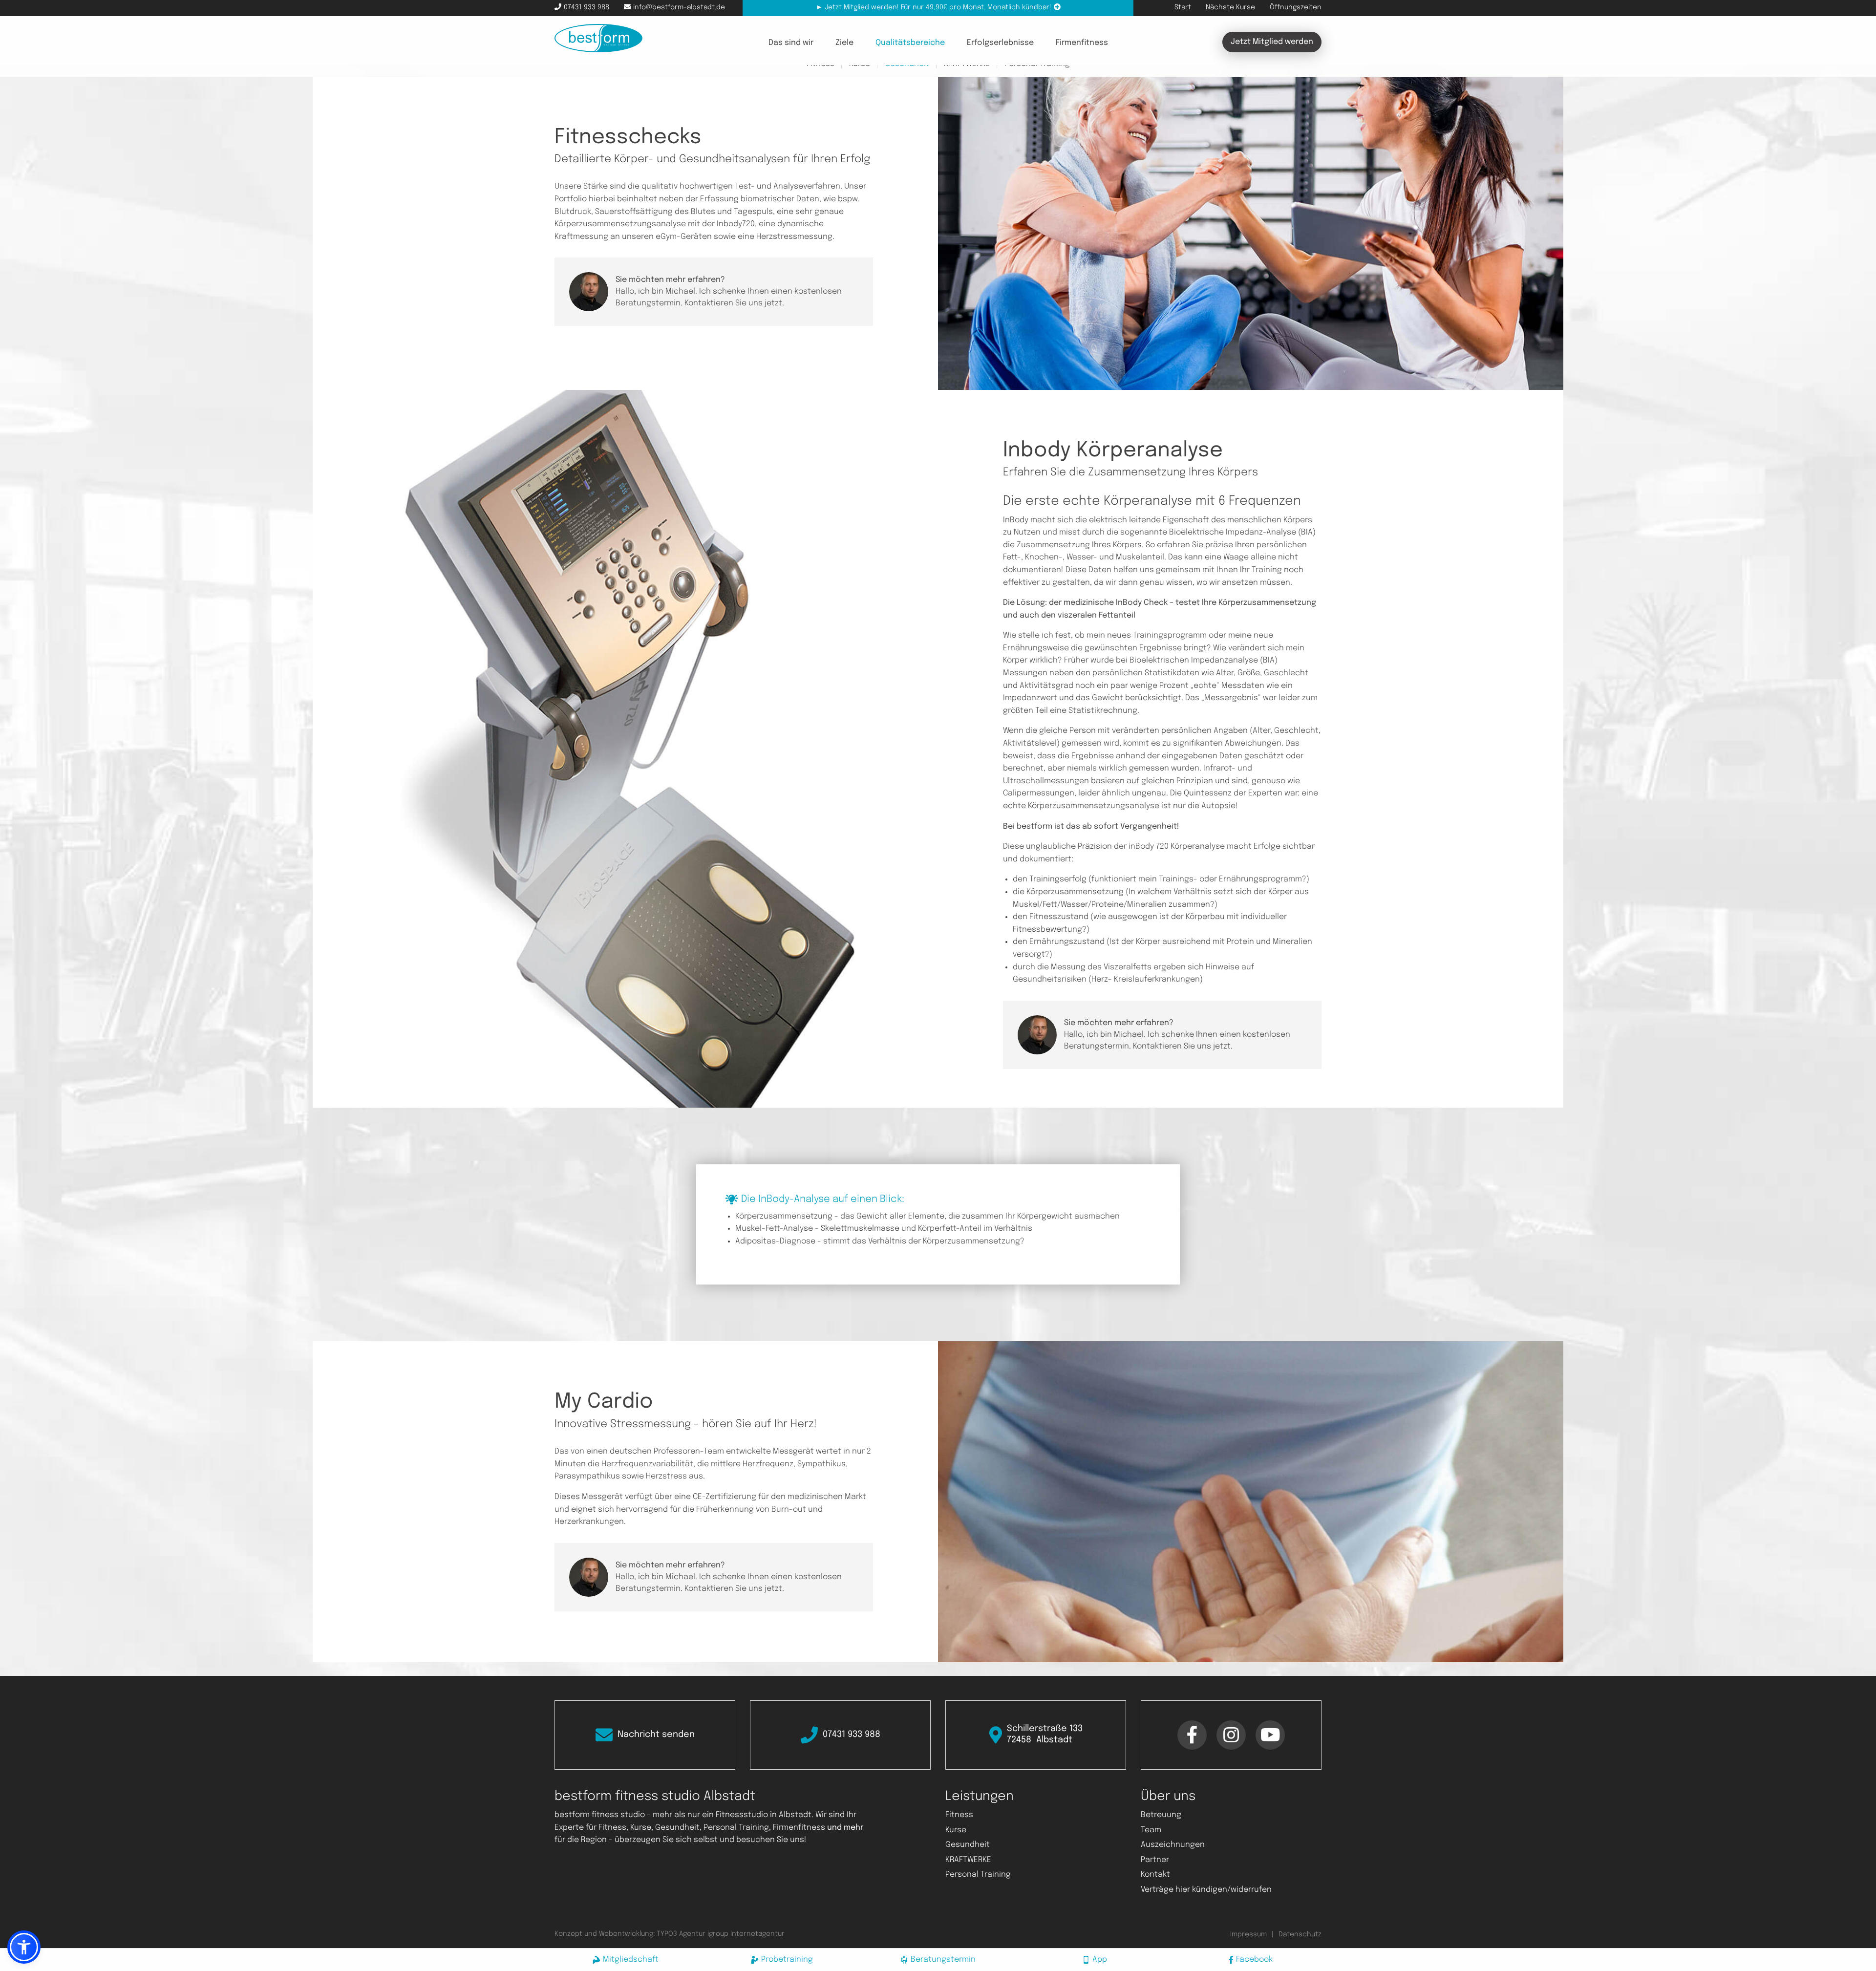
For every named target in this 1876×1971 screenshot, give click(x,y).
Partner (1155, 1860)
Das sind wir (791, 43)
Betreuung (1161, 1815)
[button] (24, 1947)
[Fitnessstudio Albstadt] (598, 38)
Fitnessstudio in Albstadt (764, 1815)
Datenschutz (1300, 1934)
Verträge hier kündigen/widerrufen (1206, 1890)
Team (1151, 1830)
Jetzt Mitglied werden (1272, 42)
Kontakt (1155, 1875)
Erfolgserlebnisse (1000, 43)
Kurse (956, 1830)
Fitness (959, 1815)
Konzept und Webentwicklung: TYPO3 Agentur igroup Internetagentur (670, 1934)
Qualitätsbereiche (910, 43)
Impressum (1248, 1934)
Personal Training (978, 1875)
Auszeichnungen (1173, 1845)
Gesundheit (968, 1845)
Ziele (844, 43)
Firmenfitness (1082, 43)
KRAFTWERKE (968, 1860)
